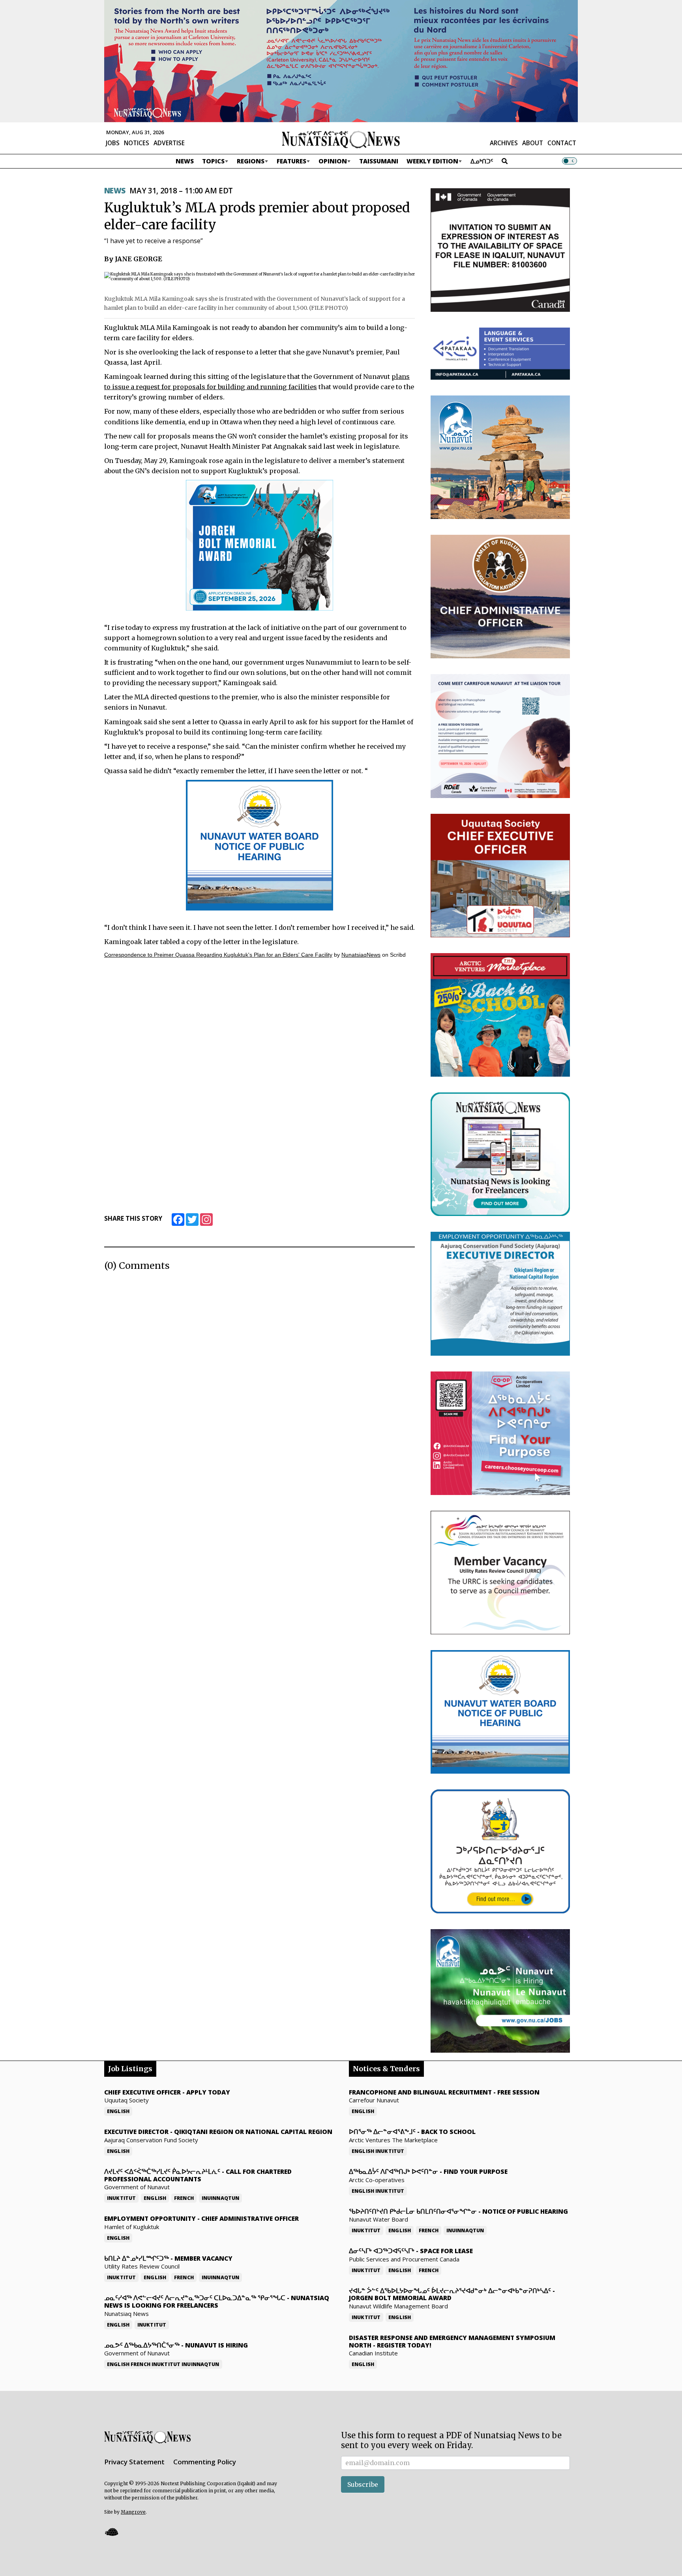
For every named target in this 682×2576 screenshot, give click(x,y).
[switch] (570, 161)
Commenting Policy (205, 2462)
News (185, 161)
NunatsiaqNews (361, 955)
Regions (251, 161)
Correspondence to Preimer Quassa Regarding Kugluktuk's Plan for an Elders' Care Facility (218, 955)
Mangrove (133, 2512)
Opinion (333, 161)
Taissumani (379, 161)
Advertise (169, 143)
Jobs (113, 143)
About (533, 143)
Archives (504, 143)
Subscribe (363, 2484)
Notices (137, 143)
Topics (213, 161)
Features (291, 161)
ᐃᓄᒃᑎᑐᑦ (482, 161)
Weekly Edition (432, 161)
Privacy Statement (134, 2462)
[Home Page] (341, 139)
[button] (111, 2532)
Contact (562, 143)
